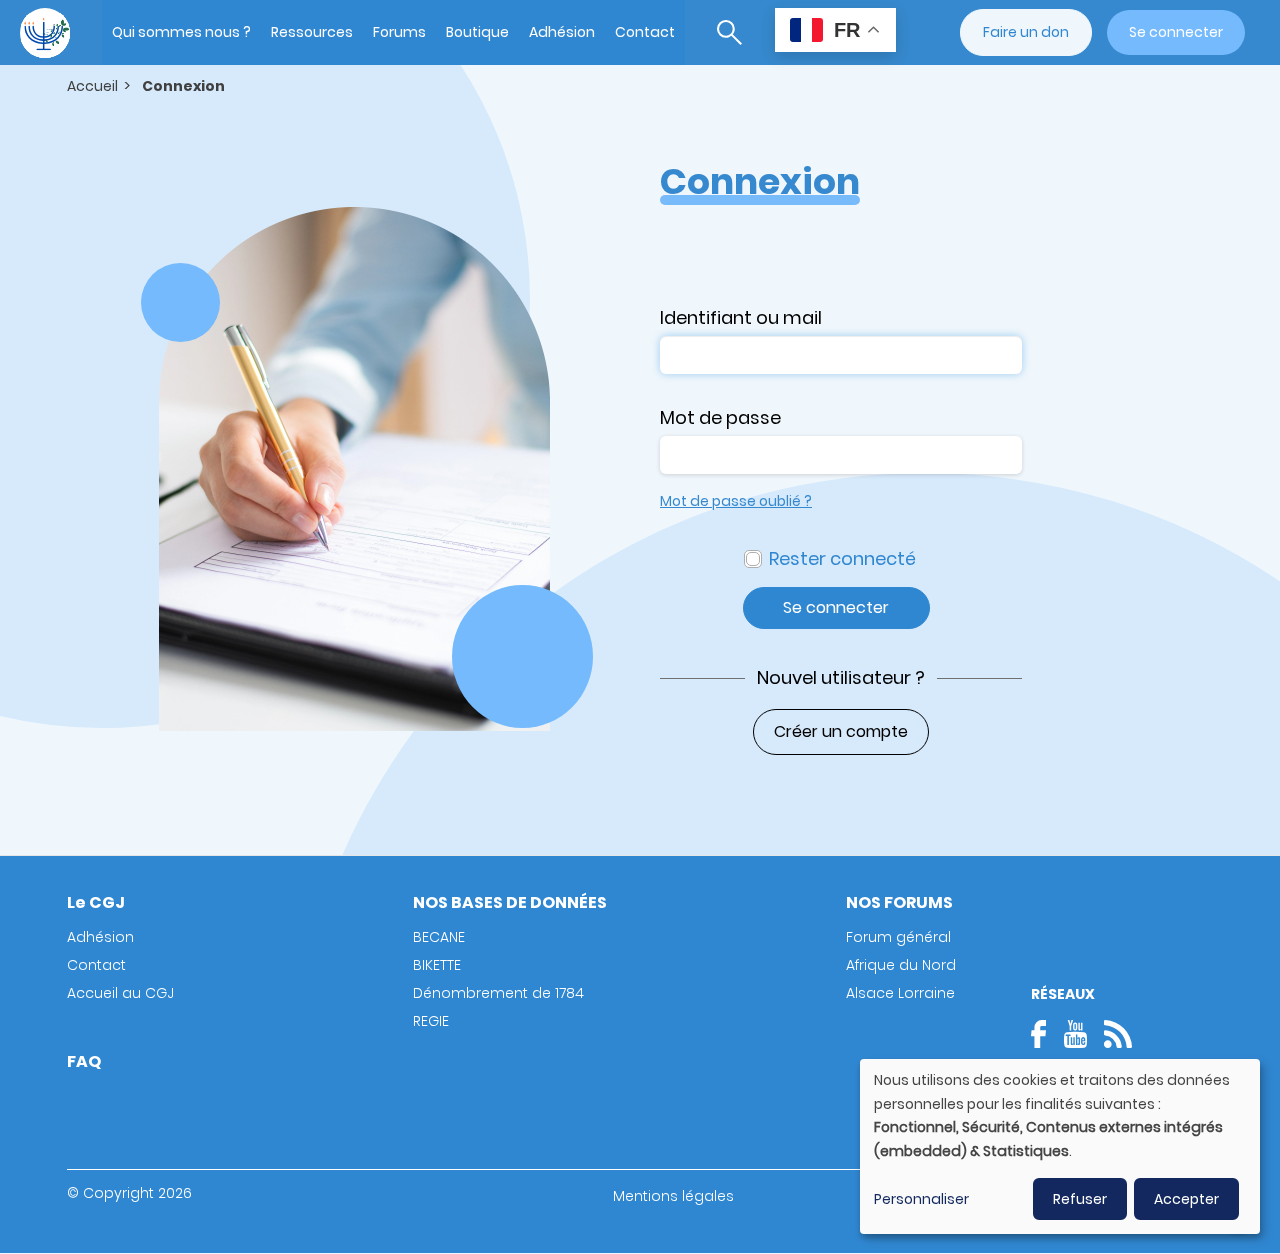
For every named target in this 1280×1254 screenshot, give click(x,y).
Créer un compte (841, 731)
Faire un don (1026, 32)
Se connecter (1176, 32)
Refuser (1080, 1199)
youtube (1075, 1034)
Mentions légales (673, 1196)
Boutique (477, 32)
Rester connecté (842, 558)
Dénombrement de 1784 (498, 993)
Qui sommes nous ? (181, 32)
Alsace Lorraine (900, 993)
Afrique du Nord (901, 965)
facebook (1045, 1034)
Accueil (92, 86)
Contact (645, 32)
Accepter (1186, 1199)
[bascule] (729, 32)
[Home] (45, 33)
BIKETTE (437, 965)
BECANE (439, 937)
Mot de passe (720, 417)
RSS (1118, 1034)
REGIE (431, 1021)
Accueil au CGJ (120, 993)
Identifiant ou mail (741, 317)
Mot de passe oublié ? (736, 501)
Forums (399, 32)
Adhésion (562, 32)
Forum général (898, 937)
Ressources (312, 32)
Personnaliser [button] (921, 1199)
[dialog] (1060, 1146)
